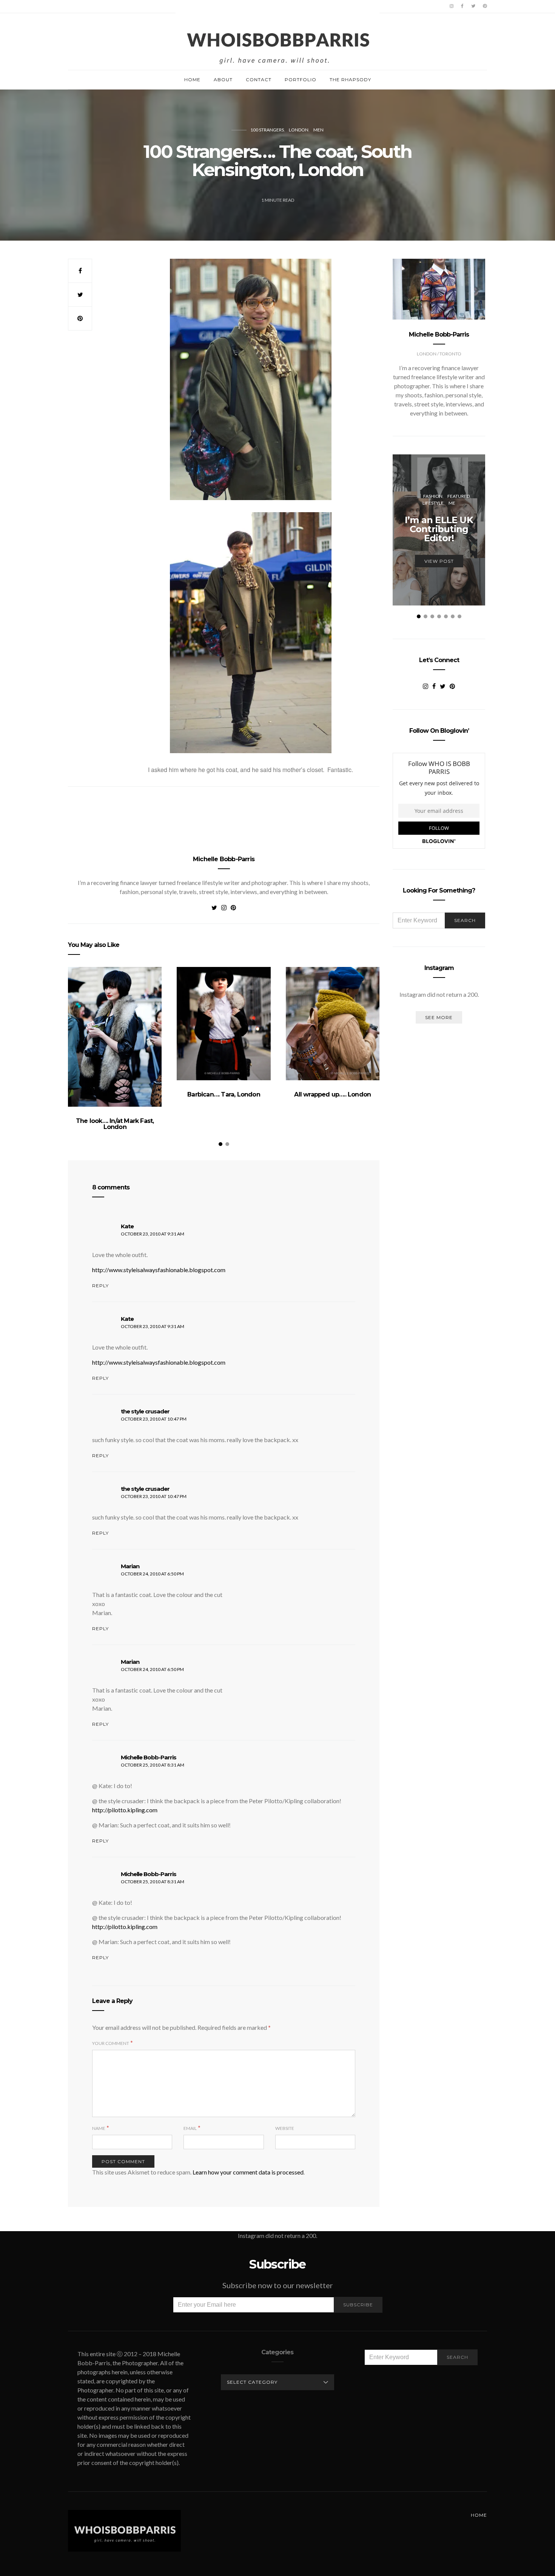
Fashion (433, 496)
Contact (259, 80)
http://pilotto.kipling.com (125, 1810)
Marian (130, 1566)
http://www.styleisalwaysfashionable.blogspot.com (159, 1270)
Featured (459, 496)
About (223, 80)
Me (452, 503)
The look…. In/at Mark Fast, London (115, 1124)
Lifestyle (433, 503)
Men (318, 130)
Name (99, 2128)
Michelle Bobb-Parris (224, 859)
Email (190, 2128)
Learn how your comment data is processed (248, 2172)
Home (192, 80)
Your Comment (111, 2043)
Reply (100, 1286)
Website (285, 2128)
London (299, 130)
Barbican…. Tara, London (224, 1094)
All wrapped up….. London (332, 1094)
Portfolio (301, 80)
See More (439, 1017)
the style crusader (145, 1411)
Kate (127, 1226)
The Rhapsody (350, 80)
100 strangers (267, 130)
